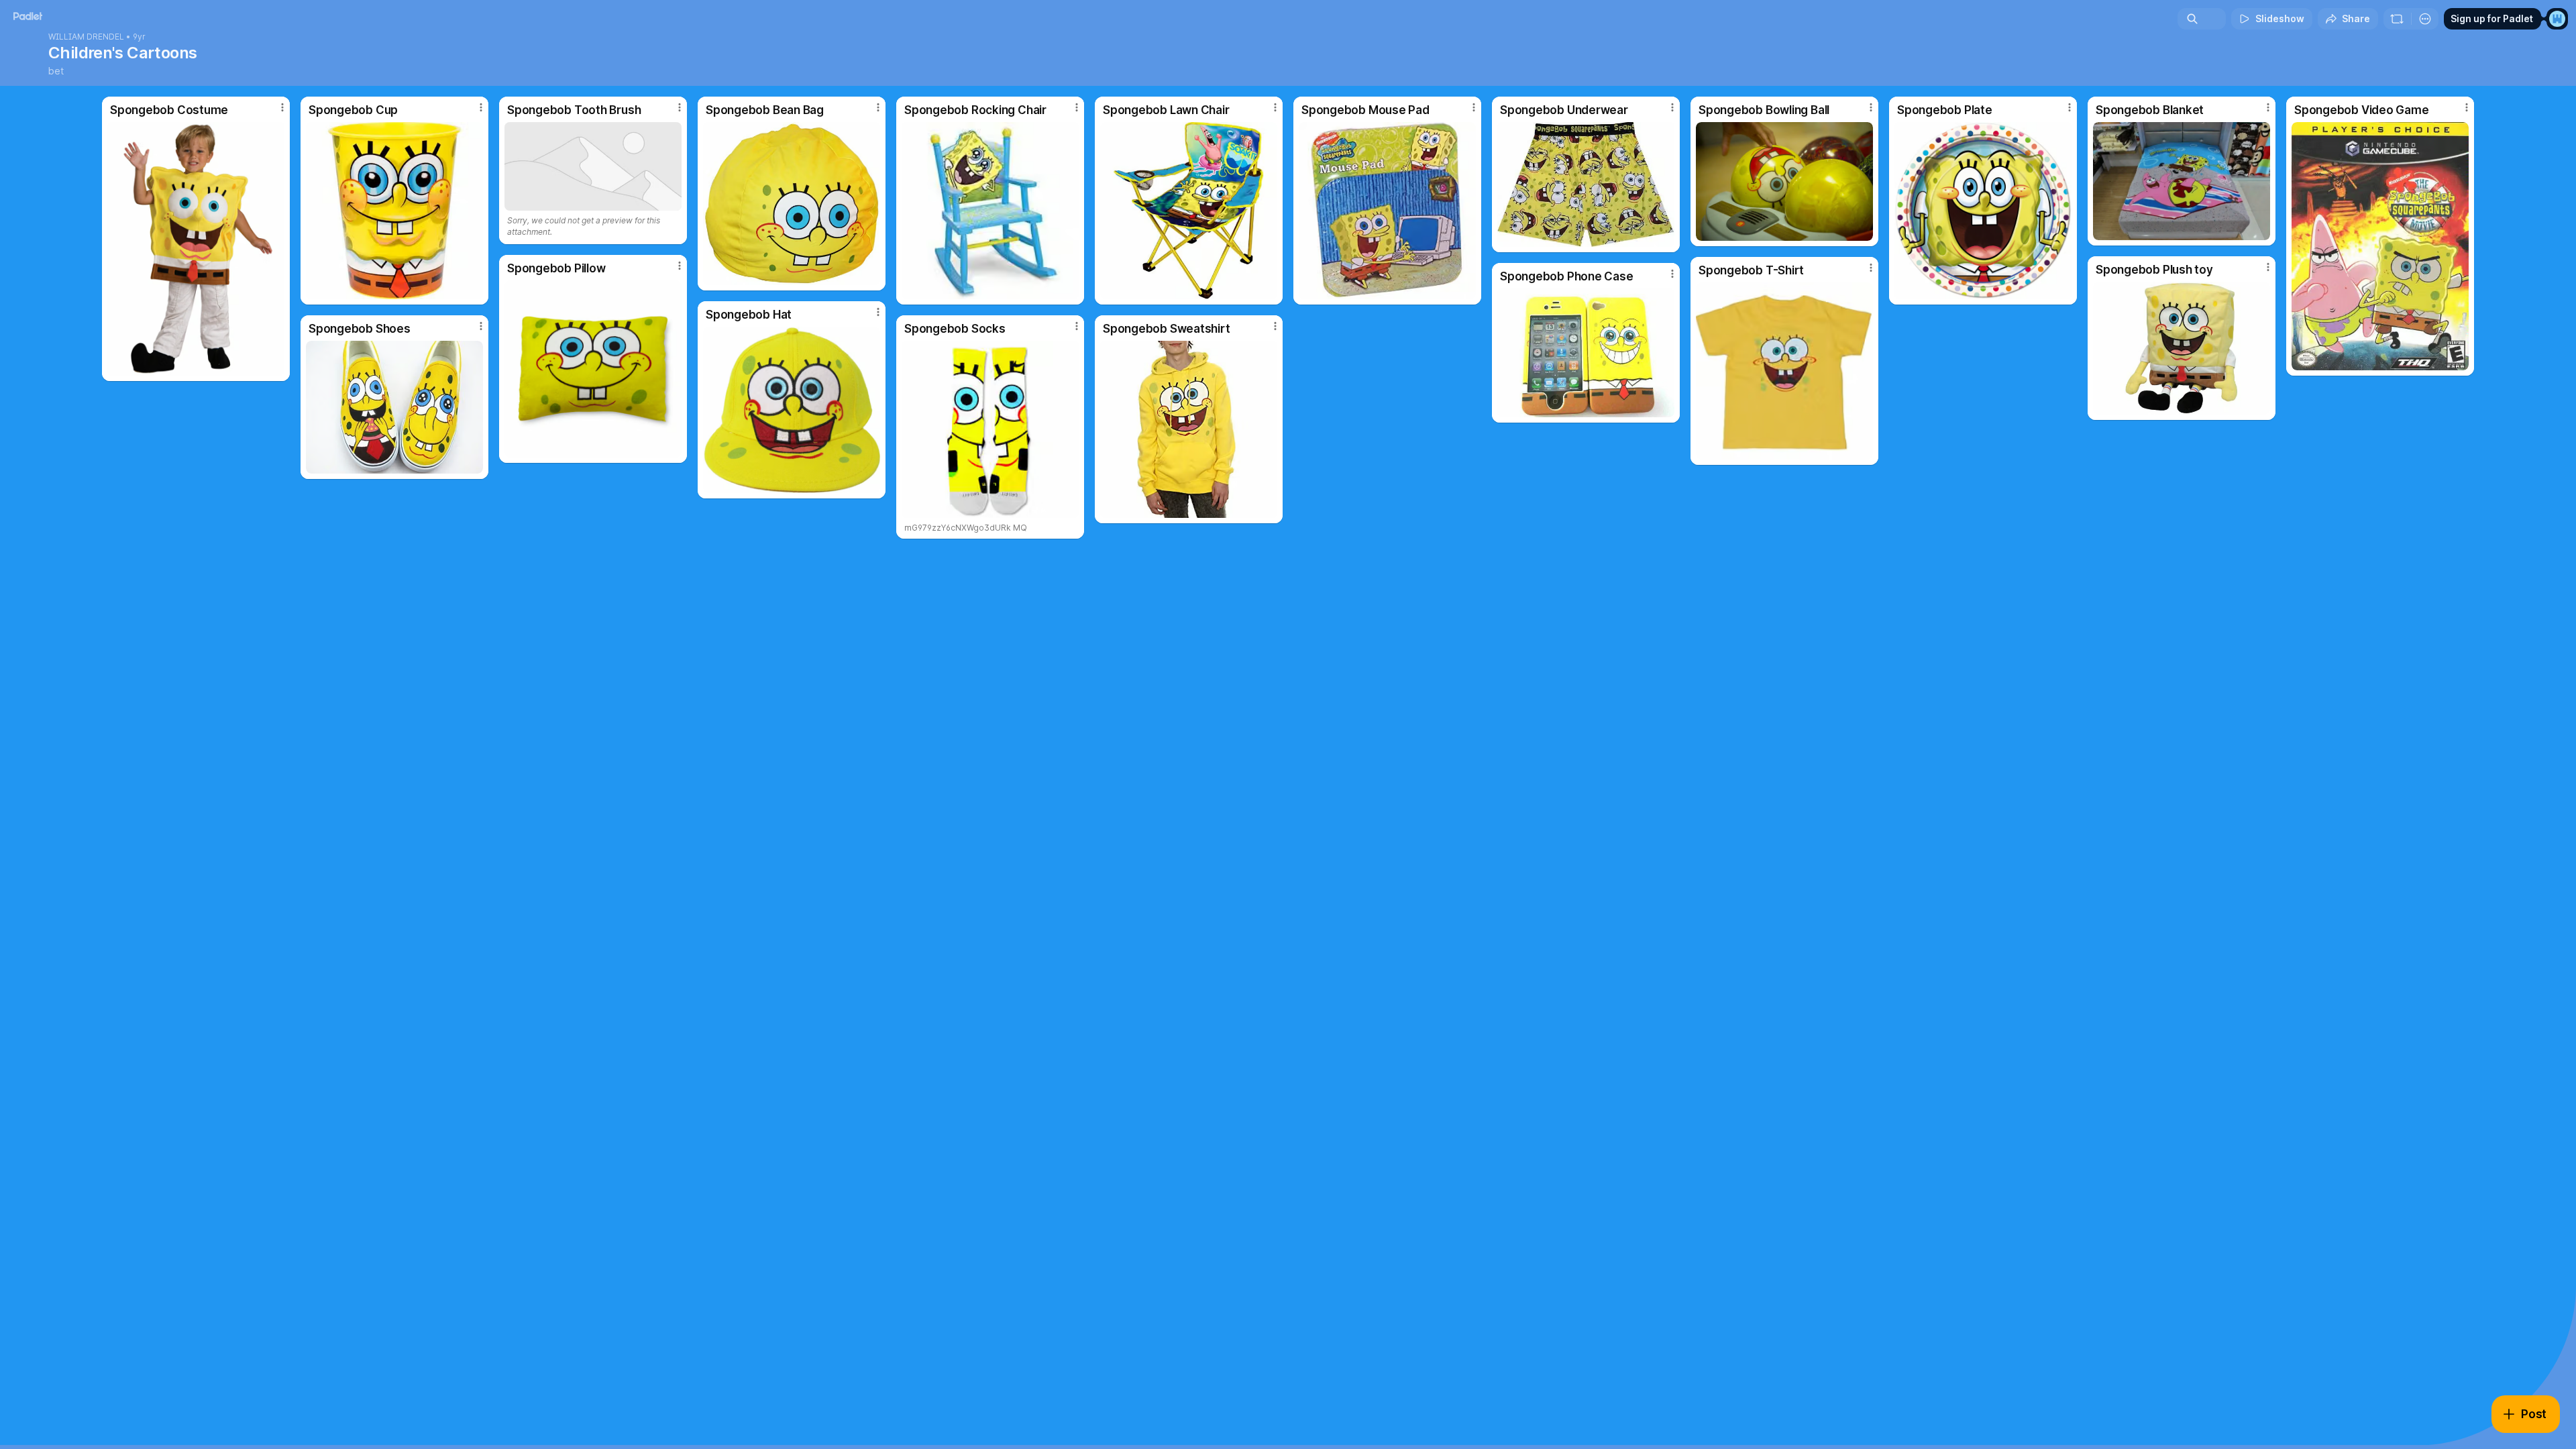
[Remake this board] (2397, 19)
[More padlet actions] (2425, 19)
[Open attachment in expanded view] (196, 249)
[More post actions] (282, 107)
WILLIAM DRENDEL (86, 37)
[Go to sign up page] (2557, 19)
